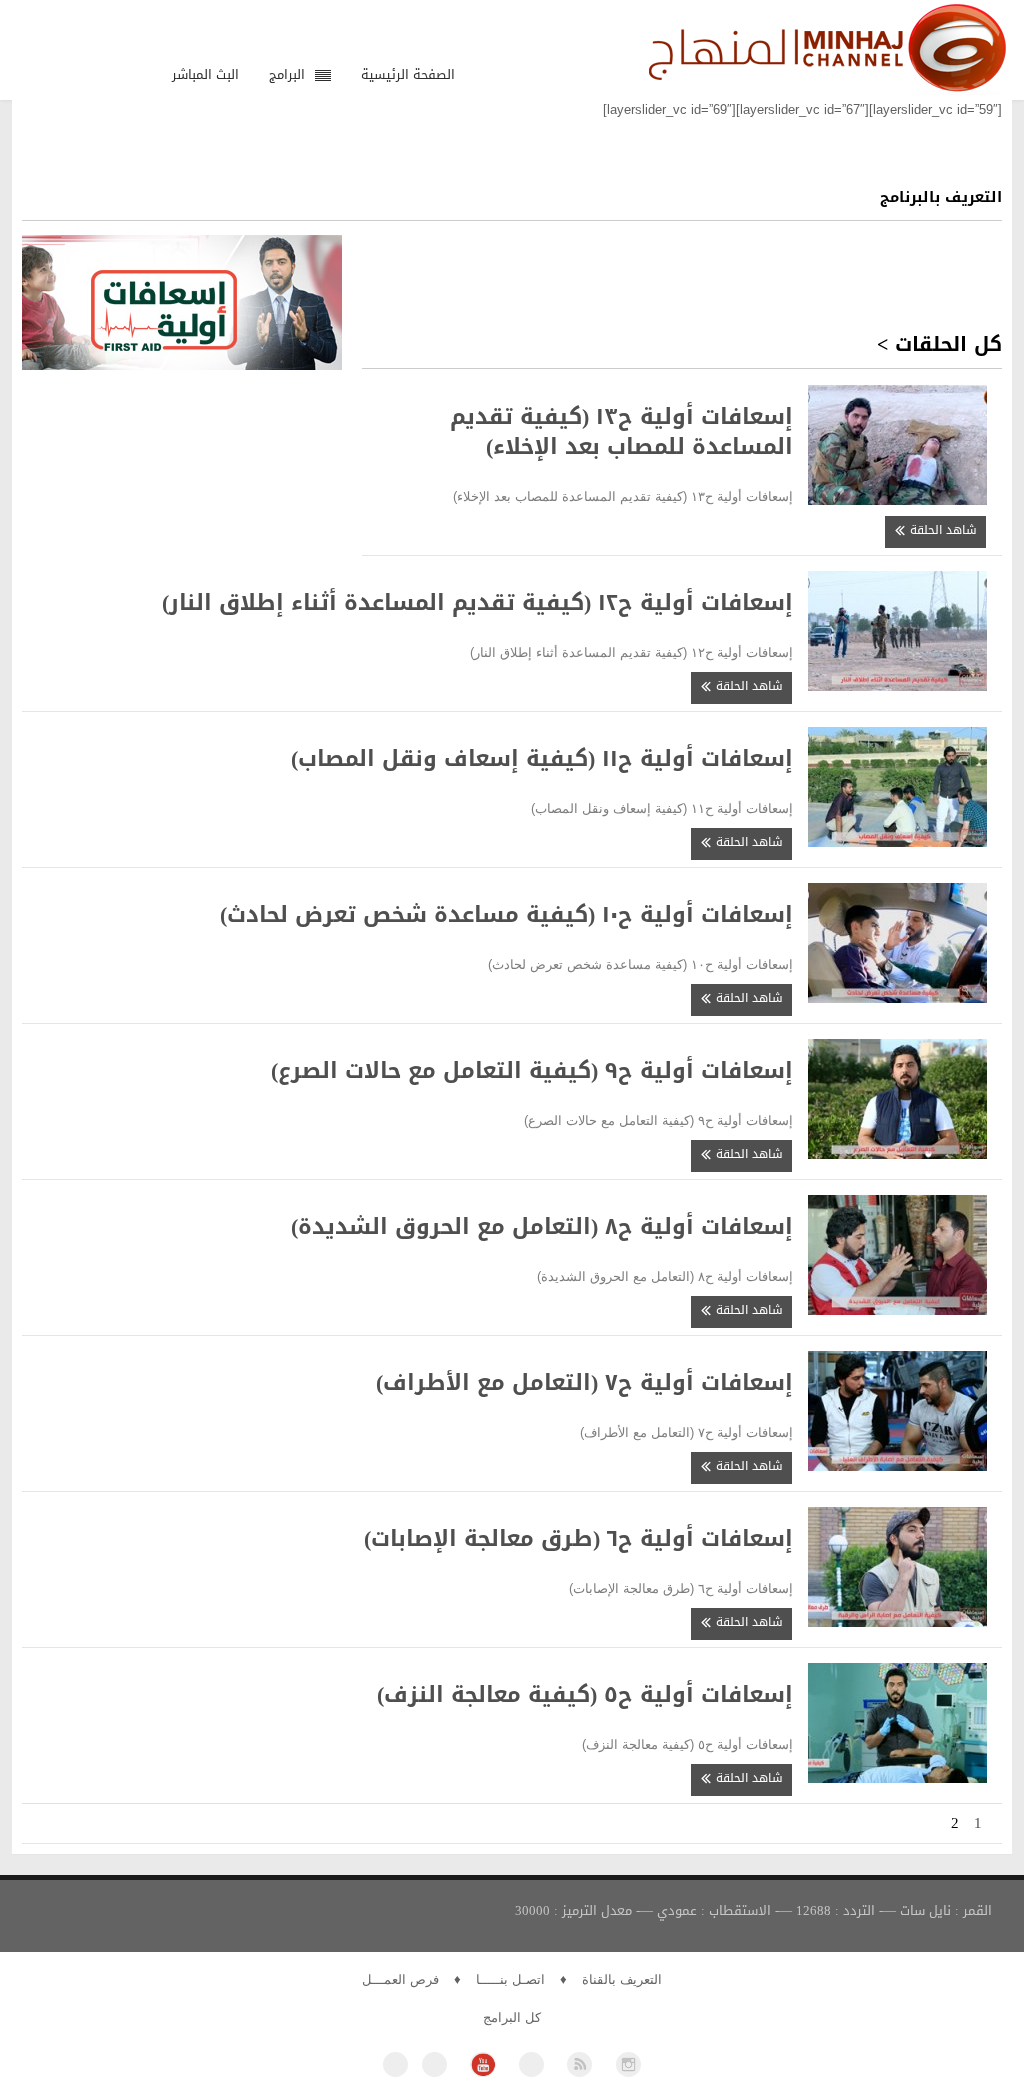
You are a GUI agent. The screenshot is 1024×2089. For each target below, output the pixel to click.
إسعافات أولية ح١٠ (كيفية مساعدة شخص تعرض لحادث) (506, 915)
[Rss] (579, 2064)
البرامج (287, 74)
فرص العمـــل (400, 1979)
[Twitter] (434, 2064)
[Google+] (531, 2064)
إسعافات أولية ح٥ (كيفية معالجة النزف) (585, 1695)
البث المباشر (205, 74)
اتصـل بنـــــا (510, 1979)
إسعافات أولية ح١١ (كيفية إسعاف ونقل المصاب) (542, 759)
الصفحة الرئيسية (408, 74)
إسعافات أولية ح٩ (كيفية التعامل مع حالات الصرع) (532, 1071)
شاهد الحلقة (941, 530)
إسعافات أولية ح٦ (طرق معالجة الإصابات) (578, 1539)
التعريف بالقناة (622, 1979)
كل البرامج (512, 2017)
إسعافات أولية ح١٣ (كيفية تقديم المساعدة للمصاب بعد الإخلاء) (621, 432)
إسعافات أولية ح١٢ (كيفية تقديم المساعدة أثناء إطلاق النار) (477, 603)
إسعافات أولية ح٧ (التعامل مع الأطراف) (584, 1383)
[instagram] (628, 2064)
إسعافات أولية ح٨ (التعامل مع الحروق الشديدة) (542, 1227)
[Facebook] (395, 2064)
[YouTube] (482, 2064)
